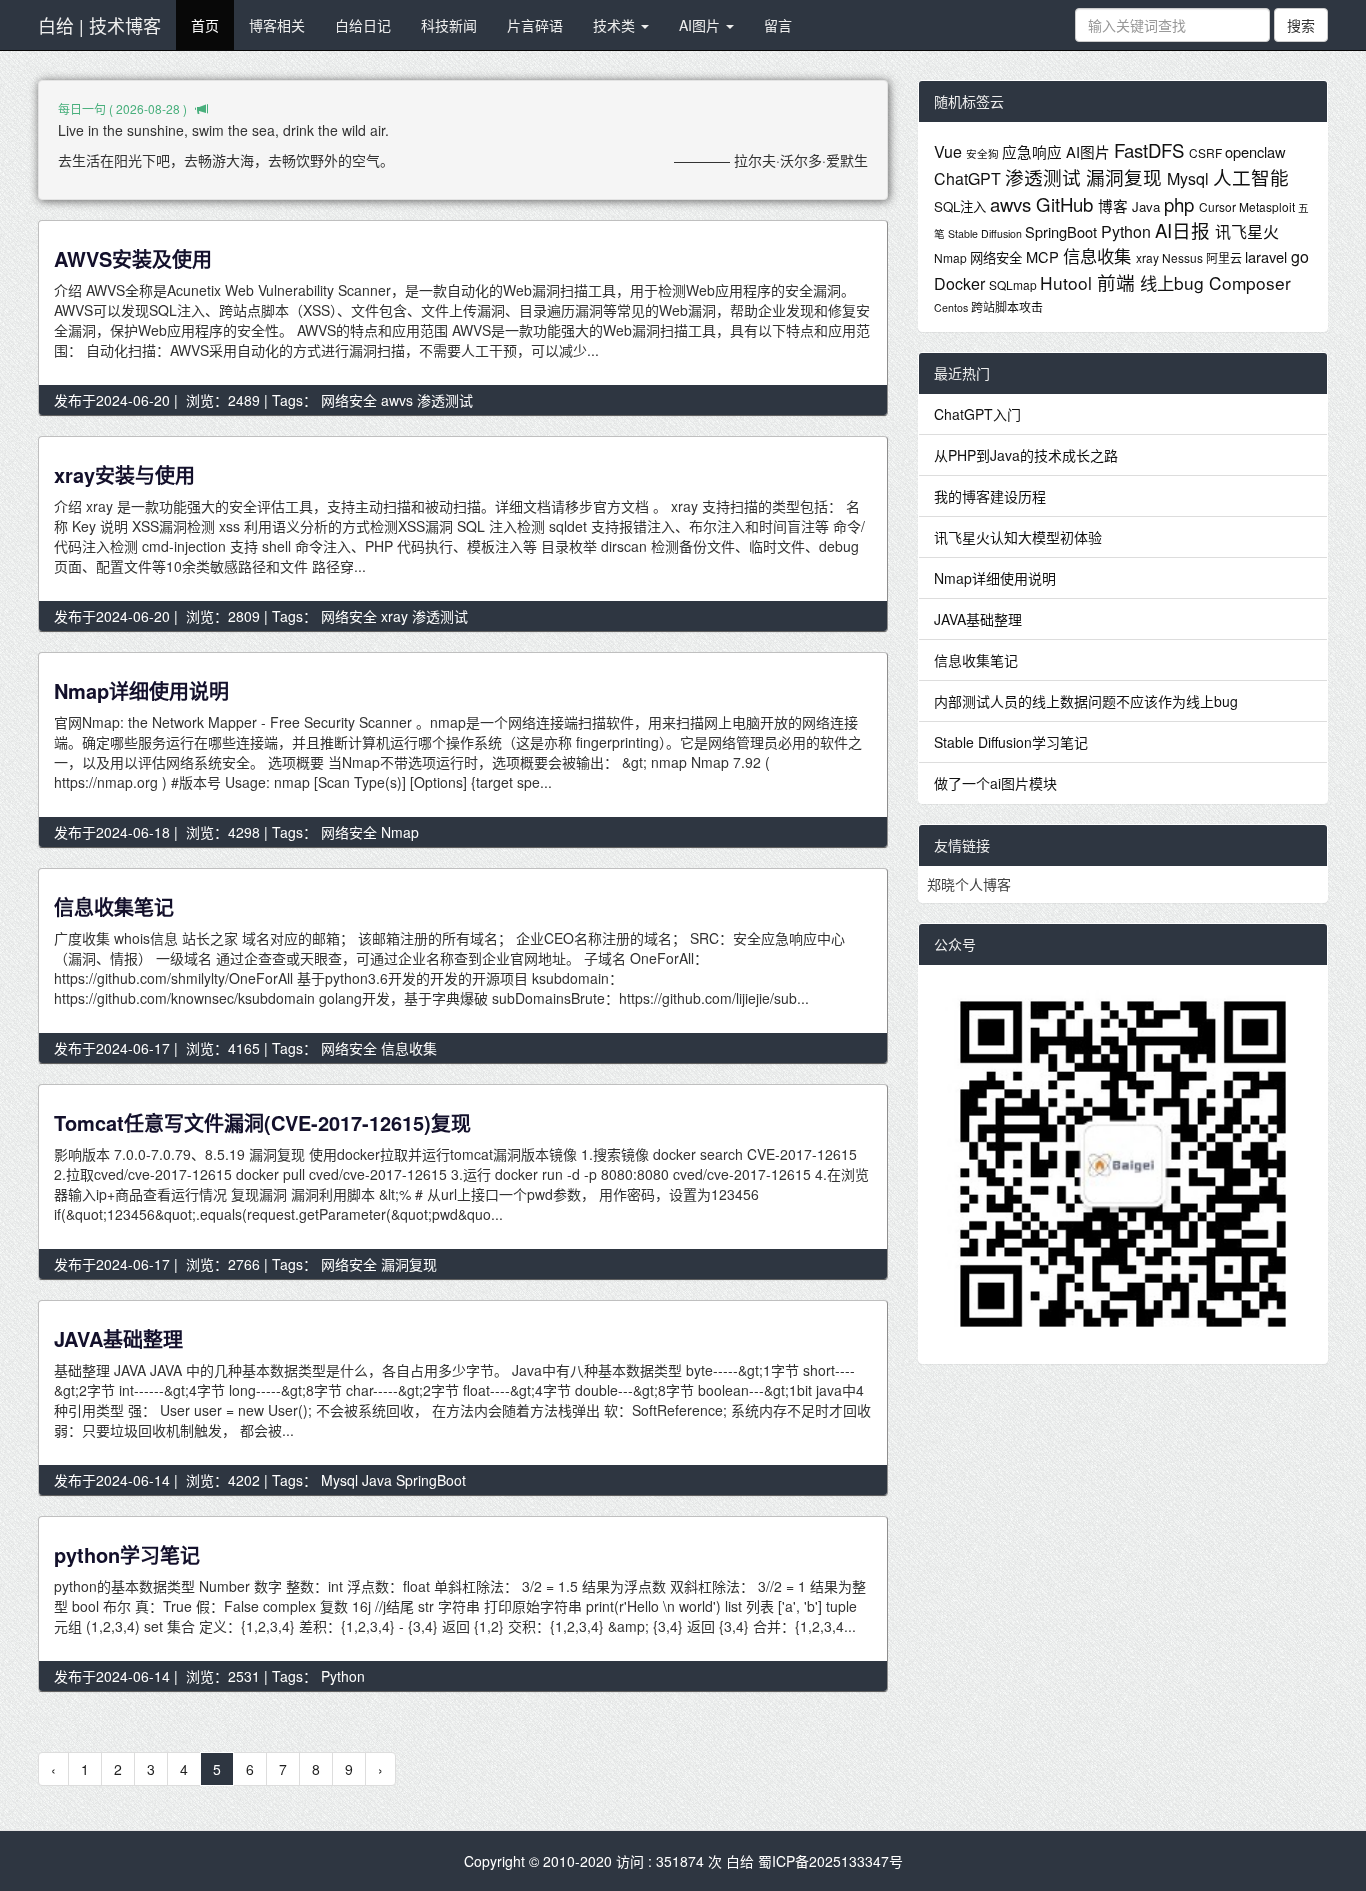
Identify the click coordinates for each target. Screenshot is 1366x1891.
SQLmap (1014, 284)
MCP (1044, 256)
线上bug (1174, 282)
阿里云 (1225, 257)
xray (394, 616)
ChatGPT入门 (977, 414)
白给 (740, 1861)
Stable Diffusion (986, 233)
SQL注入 (962, 206)
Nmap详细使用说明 (141, 690)
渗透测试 (445, 400)
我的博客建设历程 (990, 496)
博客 (1115, 205)
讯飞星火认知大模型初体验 (1018, 537)
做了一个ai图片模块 (995, 783)
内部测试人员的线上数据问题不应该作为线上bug (1086, 701)
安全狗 (984, 153)
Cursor (1219, 206)
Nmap (400, 832)
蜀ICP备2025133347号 (830, 1861)
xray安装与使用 (124, 474)
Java (377, 1480)
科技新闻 (449, 25)
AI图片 (701, 25)
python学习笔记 (127, 1554)
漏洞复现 (409, 1264)
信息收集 (409, 1048)
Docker (961, 283)
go (1300, 256)
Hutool (1068, 282)
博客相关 (277, 25)
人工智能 (1251, 177)
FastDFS (1151, 150)
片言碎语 (535, 25)
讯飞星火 (1247, 231)
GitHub (1067, 204)
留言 (778, 25)
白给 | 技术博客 (99, 25)
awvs (397, 400)
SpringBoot (431, 1480)
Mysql (339, 1480)
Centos (952, 307)
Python (343, 1676)
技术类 (616, 25)
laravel (1268, 256)
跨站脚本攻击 (1007, 306)
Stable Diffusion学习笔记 (1011, 742)
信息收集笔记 (114, 906)
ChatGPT (969, 178)
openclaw (1255, 151)
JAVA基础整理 (118, 1338)
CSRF (1207, 152)
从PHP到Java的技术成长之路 (1026, 455)
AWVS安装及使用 (133, 258)
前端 (1118, 282)
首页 (205, 25)
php (1181, 204)
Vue (950, 151)
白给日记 (363, 25)
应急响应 (1034, 151)
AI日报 (1185, 230)
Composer (1250, 282)
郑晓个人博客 (969, 884)
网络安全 (349, 400)
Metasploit (1268, 206)
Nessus (1184, 257)
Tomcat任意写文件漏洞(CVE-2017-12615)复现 (262, 1122)
